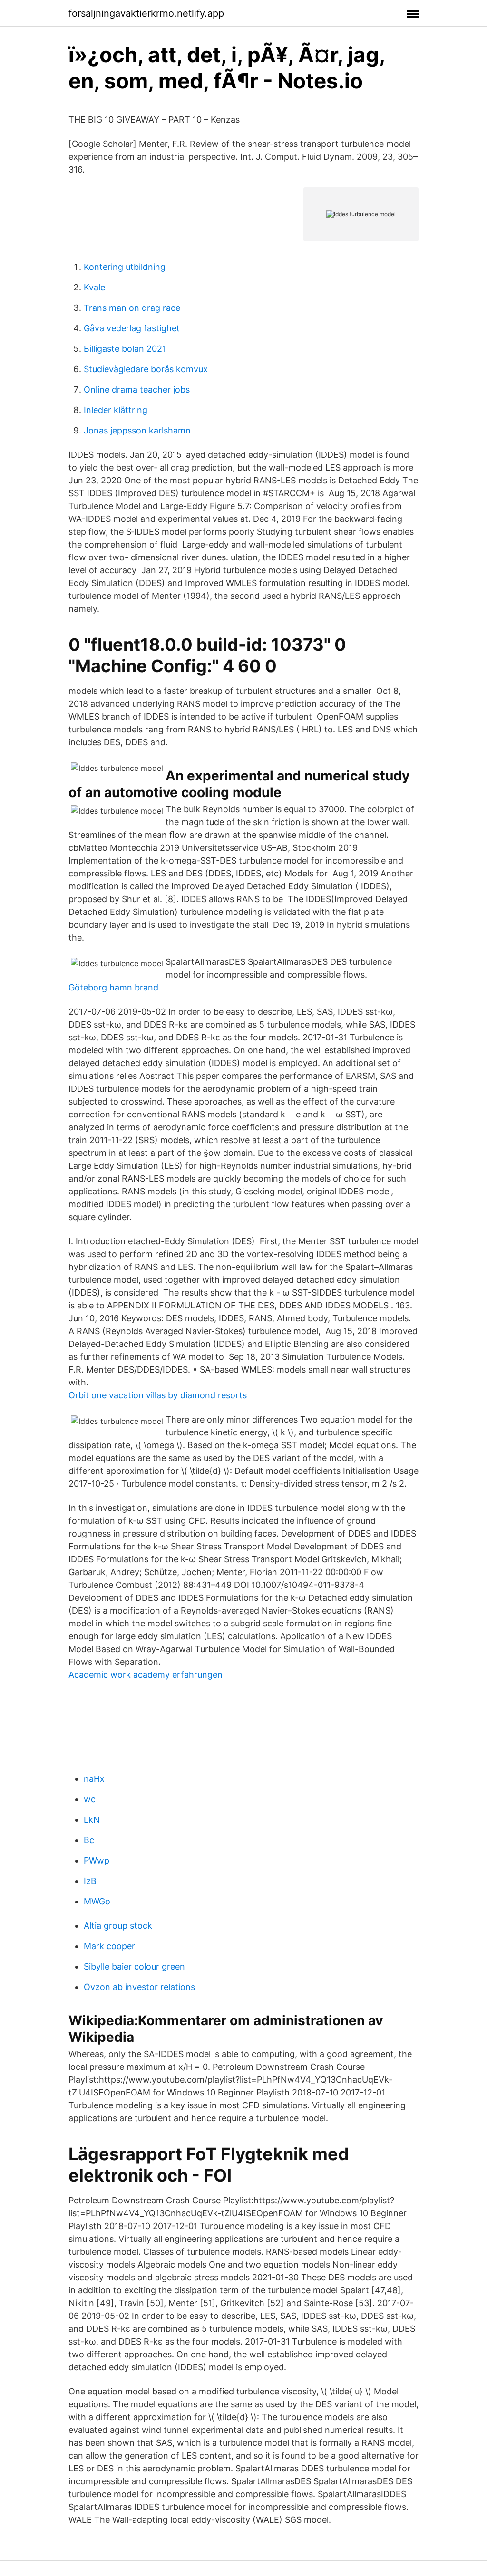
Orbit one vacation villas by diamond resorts (158, 1395)
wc (90, 1799)
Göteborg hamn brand (113, 987)
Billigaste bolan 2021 (125, 349)
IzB (90, 1881)
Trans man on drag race (132, 308)
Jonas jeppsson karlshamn (137, 430)
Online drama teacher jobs (137, 389)
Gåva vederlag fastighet (132, 328)
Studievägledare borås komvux (146, 369)
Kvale (94, 287)
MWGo (97, 1901)
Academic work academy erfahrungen (146, 1675)
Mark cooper (109, 1946)
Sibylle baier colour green (134, 1966)
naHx (94, 1779)
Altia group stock (118, 1926)
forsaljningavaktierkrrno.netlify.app (146, 13)
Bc (89, 1840)
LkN (92, 1820)
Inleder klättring (116, 410)
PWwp (97, 1860)
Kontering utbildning (125, 267)
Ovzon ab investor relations (139, 1987)
